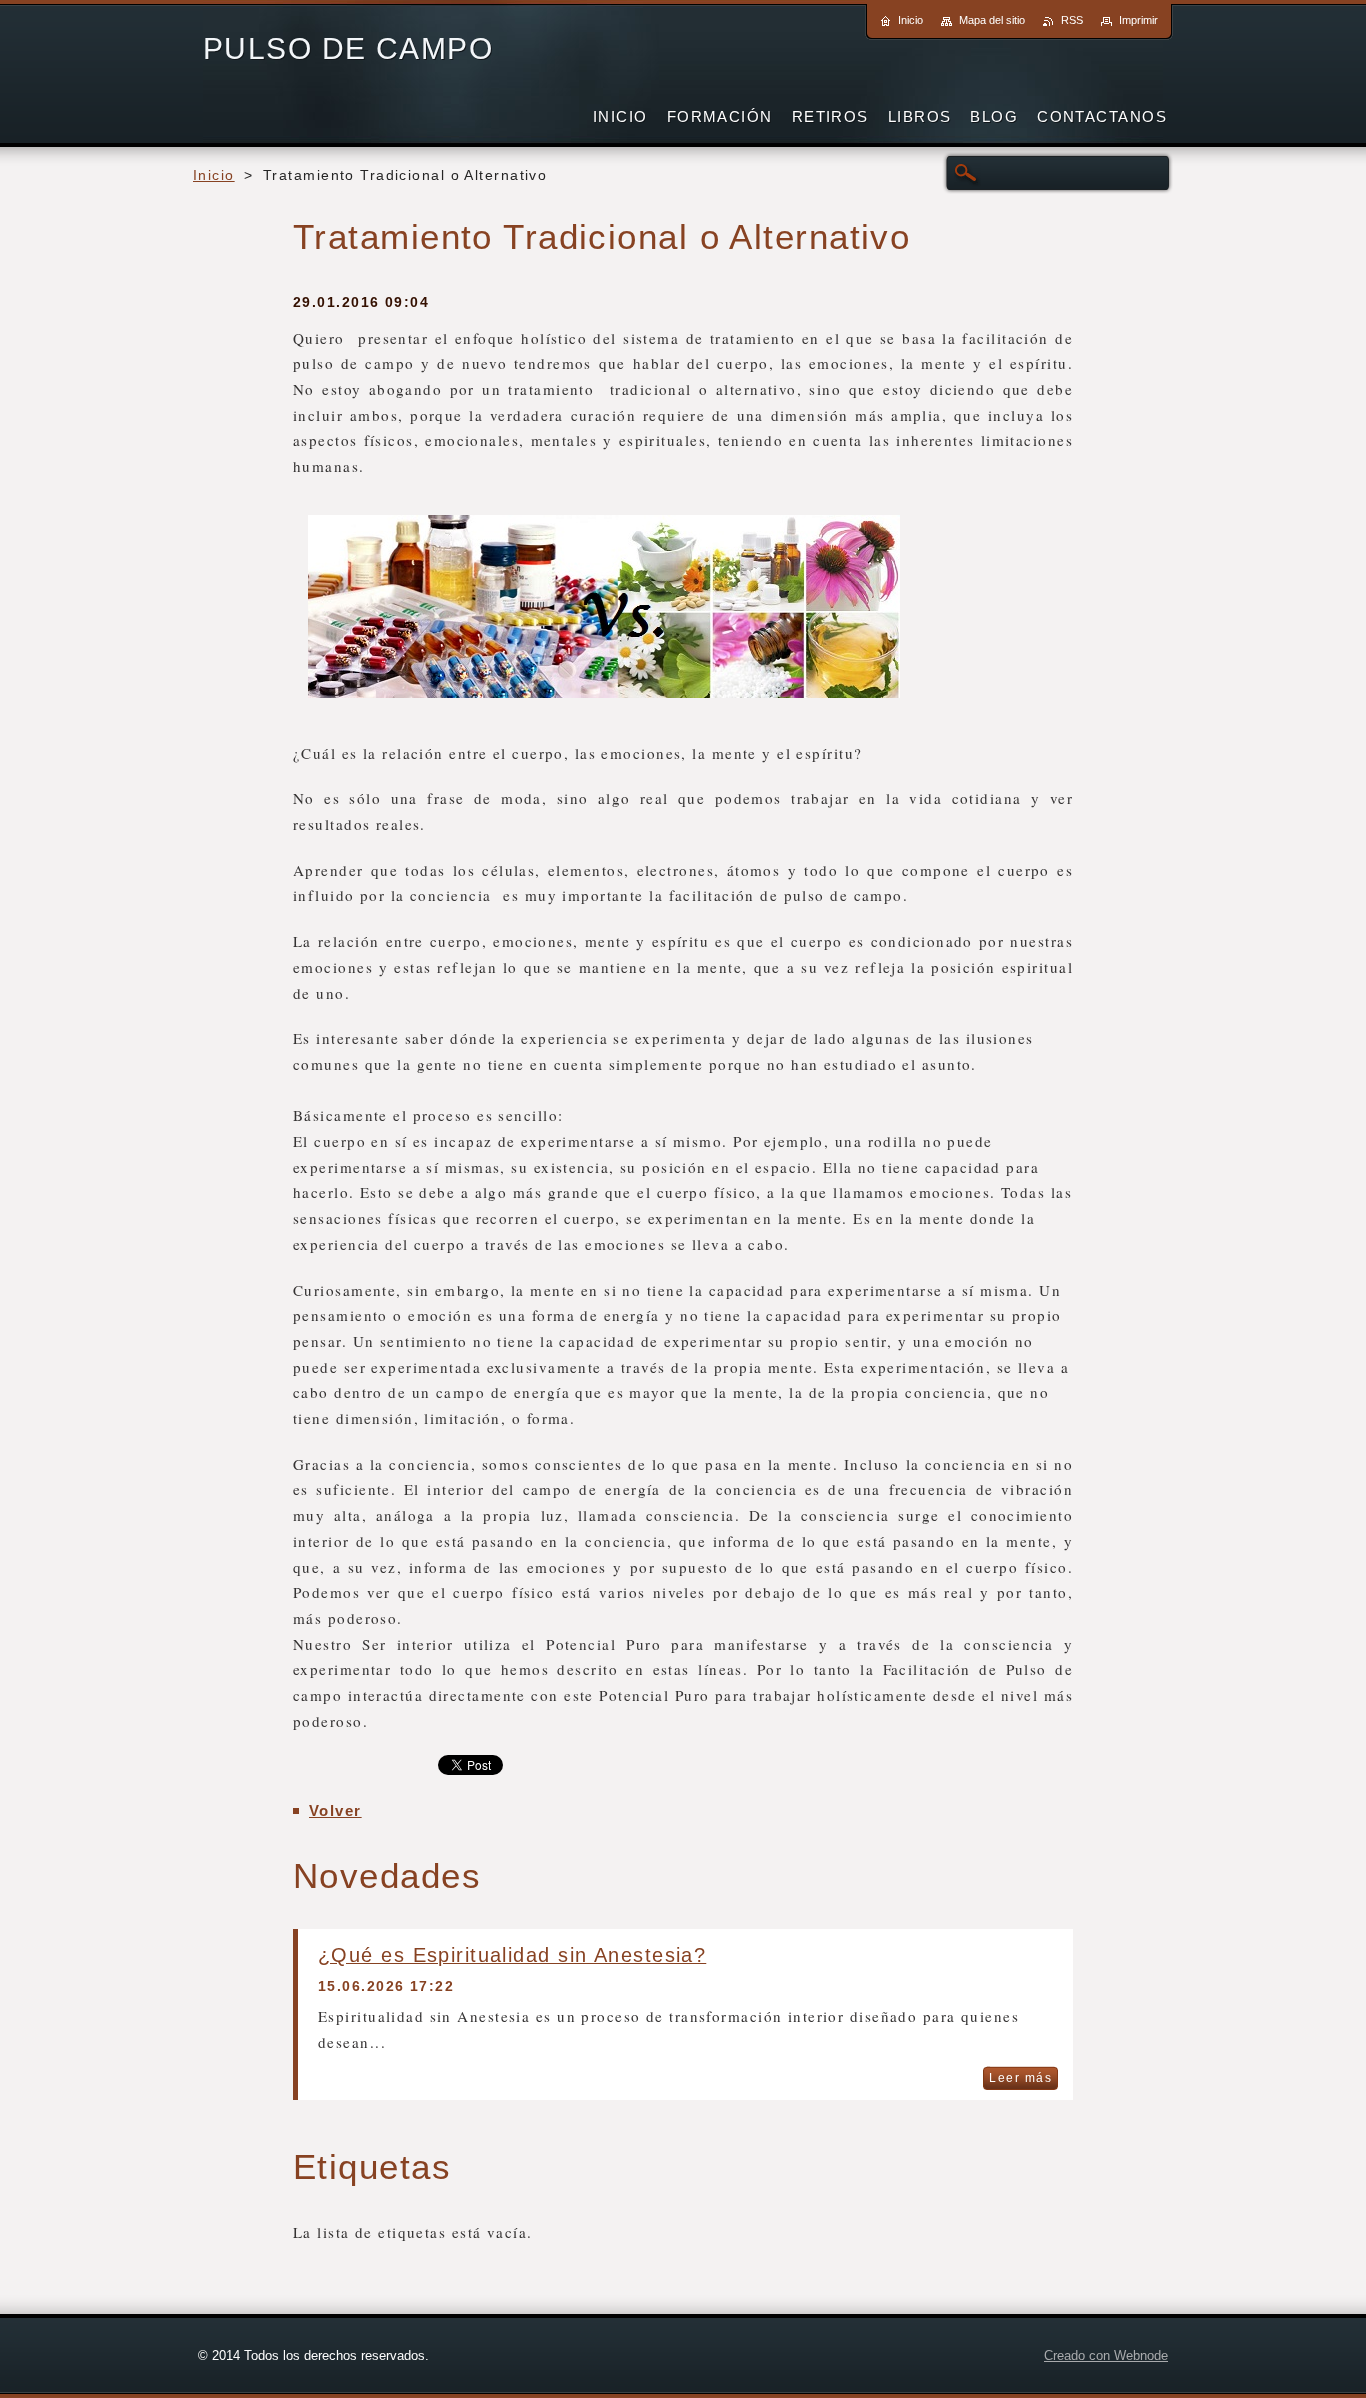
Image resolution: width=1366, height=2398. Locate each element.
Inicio (214, 175)
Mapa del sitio (992, 20)
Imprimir (1138, 20)
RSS (1072, 20)
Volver (335, 1810)
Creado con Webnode (1106, 2355)
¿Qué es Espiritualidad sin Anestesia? (512, 1955)
